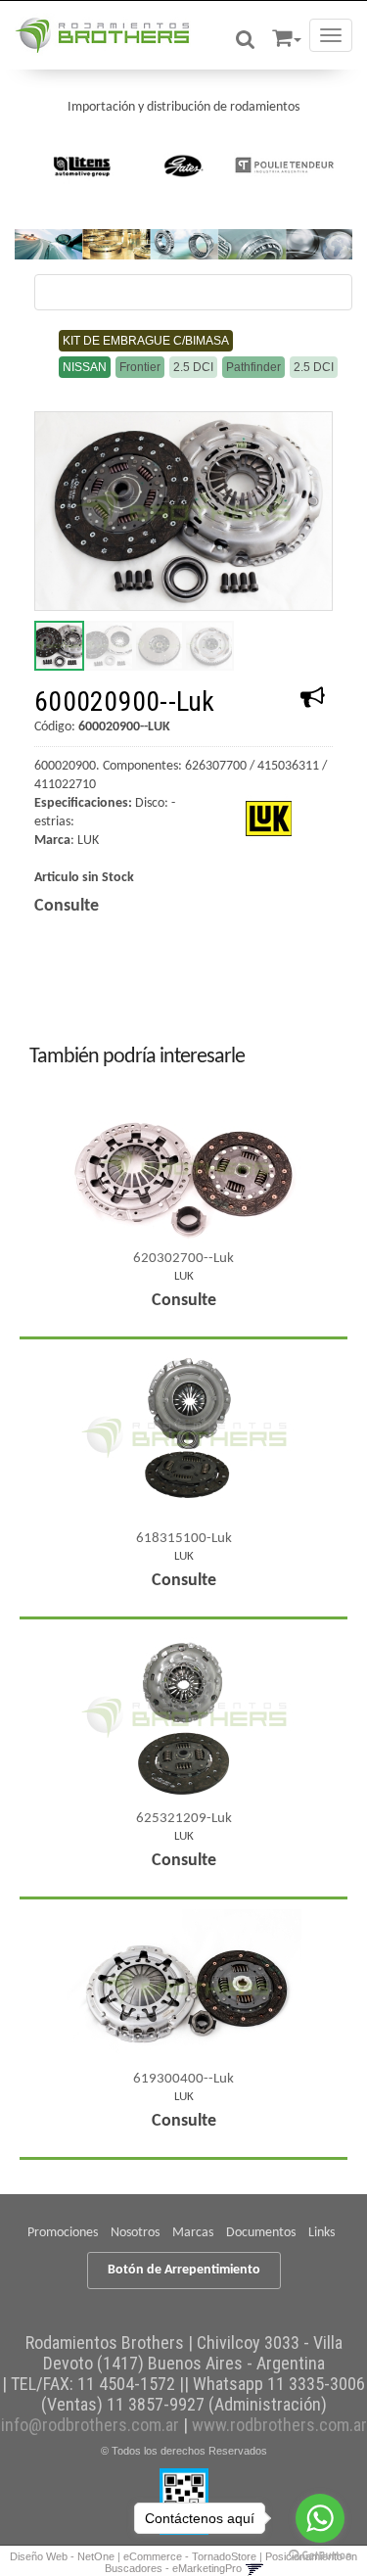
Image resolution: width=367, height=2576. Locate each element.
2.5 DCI (193, 367)
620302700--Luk (183, 1259)
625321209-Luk (184, 1819)
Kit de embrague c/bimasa (146, 341)
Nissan (85, 367)
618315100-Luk (184, 1539)
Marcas (193, 2233)
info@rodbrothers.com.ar (90, 2425)
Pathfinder (253, 367)
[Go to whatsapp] (320, 2518)
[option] (83, 165)
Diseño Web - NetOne (62, 2556)
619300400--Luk (183, 2079)
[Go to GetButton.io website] (320, 2556)
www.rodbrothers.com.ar (279, 2425)
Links (321, 2233)
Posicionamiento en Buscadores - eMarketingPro (231, 2562)
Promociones (63, 2233)
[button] (287, 35)
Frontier (140, 367)
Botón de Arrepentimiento (184, 2270)
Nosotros (135, 2233)
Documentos (261, 2233)
